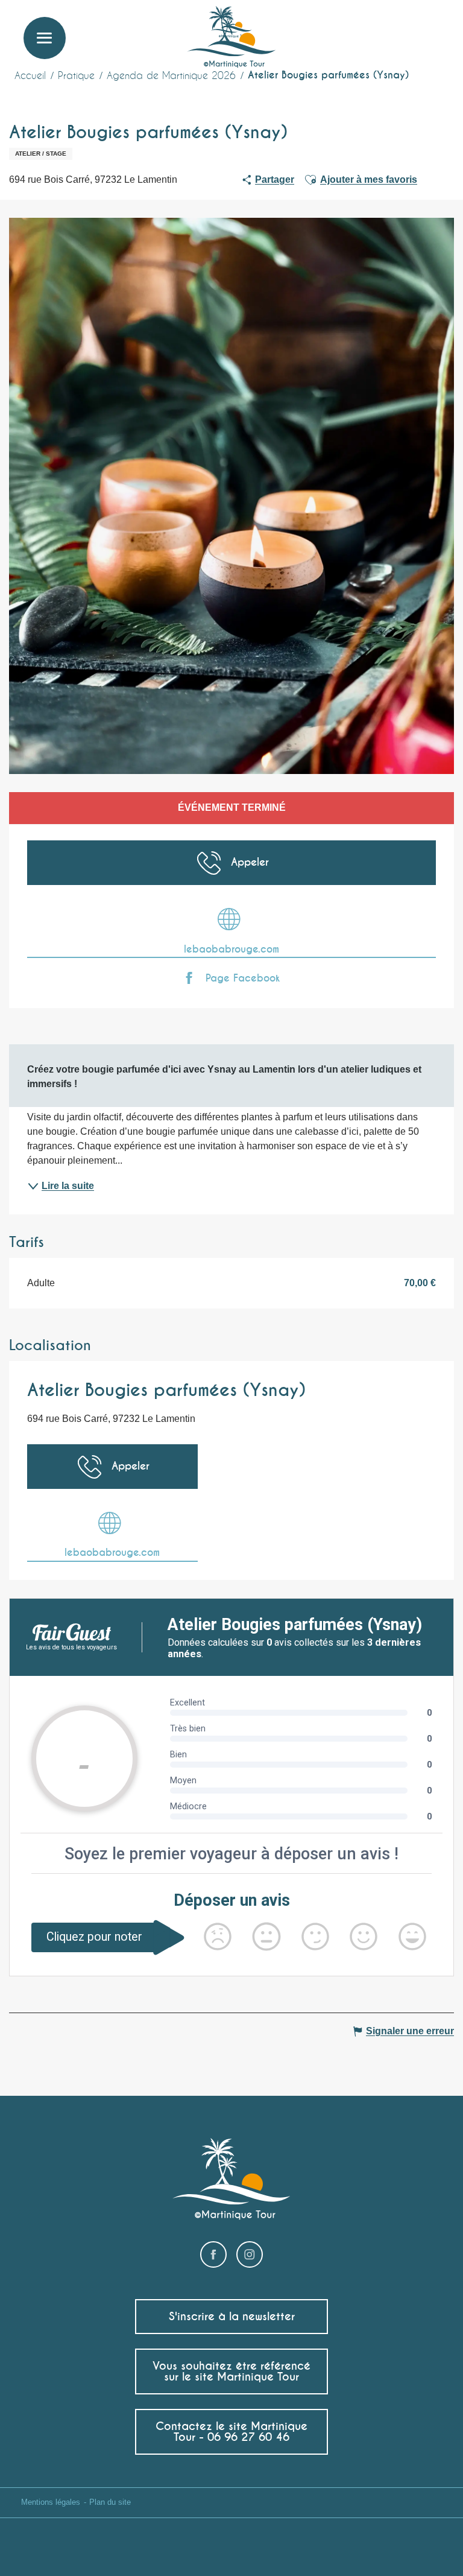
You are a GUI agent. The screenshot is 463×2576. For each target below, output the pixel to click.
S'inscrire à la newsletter (232, 2316)
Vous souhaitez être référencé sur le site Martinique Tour (231, 2371)
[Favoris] (405, 27)
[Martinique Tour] (232, 38)
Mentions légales (51, 2502)
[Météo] (376, 32)
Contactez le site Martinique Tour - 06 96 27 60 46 (231, 2432)
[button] (432, 27)
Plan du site (110, 2502)
